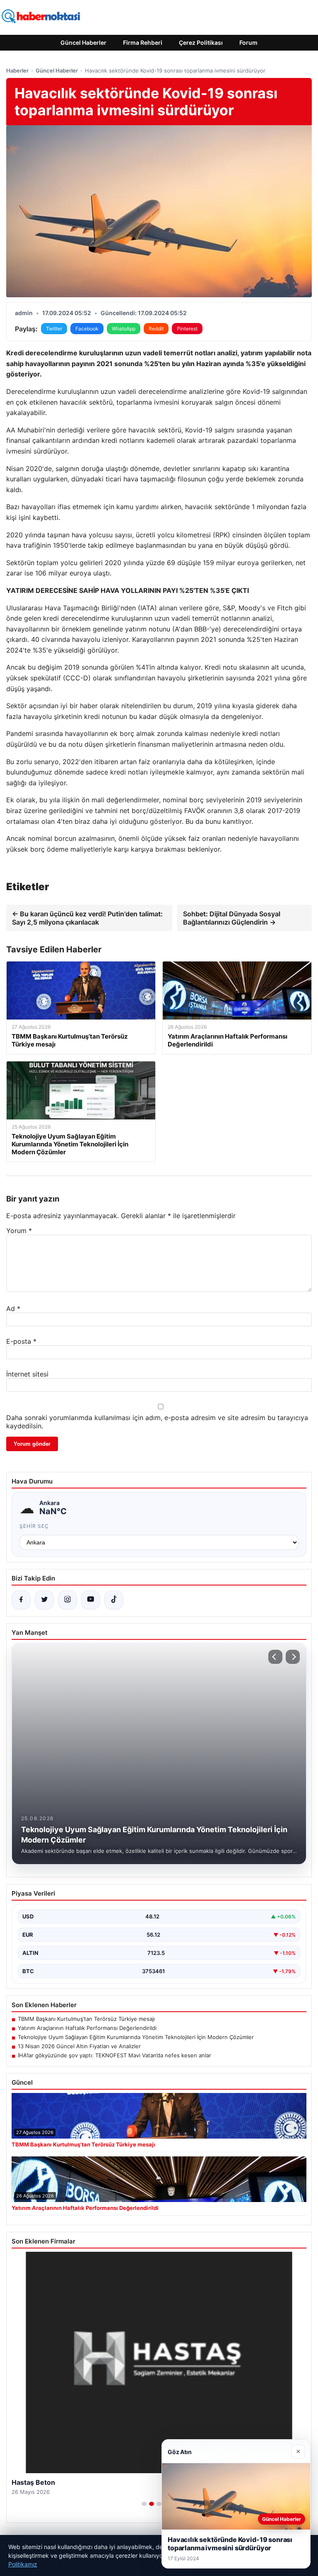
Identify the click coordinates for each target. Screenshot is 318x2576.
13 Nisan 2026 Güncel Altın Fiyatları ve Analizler (79, 2046)
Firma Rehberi (143, 42)
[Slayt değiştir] (144, 2504)
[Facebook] (21, 1600)
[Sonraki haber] (293, 1657)
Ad (13, 1309)
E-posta (21, 1341)
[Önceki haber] (275, 1657)
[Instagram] (67, 1600)
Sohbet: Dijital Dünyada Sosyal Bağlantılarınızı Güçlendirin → (232, 918)
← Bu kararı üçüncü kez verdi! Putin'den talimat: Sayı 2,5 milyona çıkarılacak (87, 918)
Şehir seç (34, 1526)
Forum (248, 42)
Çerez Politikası (201, 42)
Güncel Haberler (83, 42)
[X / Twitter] (44, 1600)
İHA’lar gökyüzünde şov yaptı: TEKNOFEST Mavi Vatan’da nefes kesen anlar (114, 2055)
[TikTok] (114, 1600)
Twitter (54, 329)
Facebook (87, 329)
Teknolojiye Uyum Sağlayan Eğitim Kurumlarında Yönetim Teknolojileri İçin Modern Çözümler (136, 2037)
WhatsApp (124, 329)
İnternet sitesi (27, 1374)
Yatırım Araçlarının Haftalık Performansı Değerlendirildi (87, 2028)
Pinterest (187, 329)
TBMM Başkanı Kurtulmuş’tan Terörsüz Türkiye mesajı (86, 2019)
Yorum (19, 1231)
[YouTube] (91, 1600)
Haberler (17, 70)
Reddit (156, 329)
